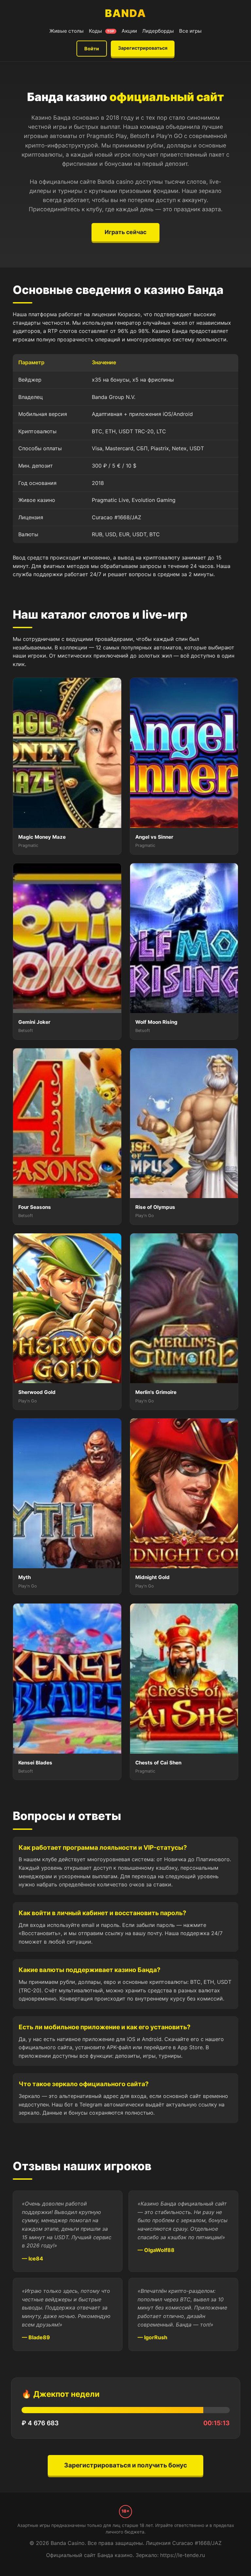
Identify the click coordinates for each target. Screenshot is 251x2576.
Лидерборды (158, 31)
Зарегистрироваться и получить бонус (125, 2465)
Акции (129, 31)
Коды (102, 31)
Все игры (190, 31)
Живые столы (67, 31)
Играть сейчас (125, 232)
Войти (92, 49)
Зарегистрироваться (143, 48)
